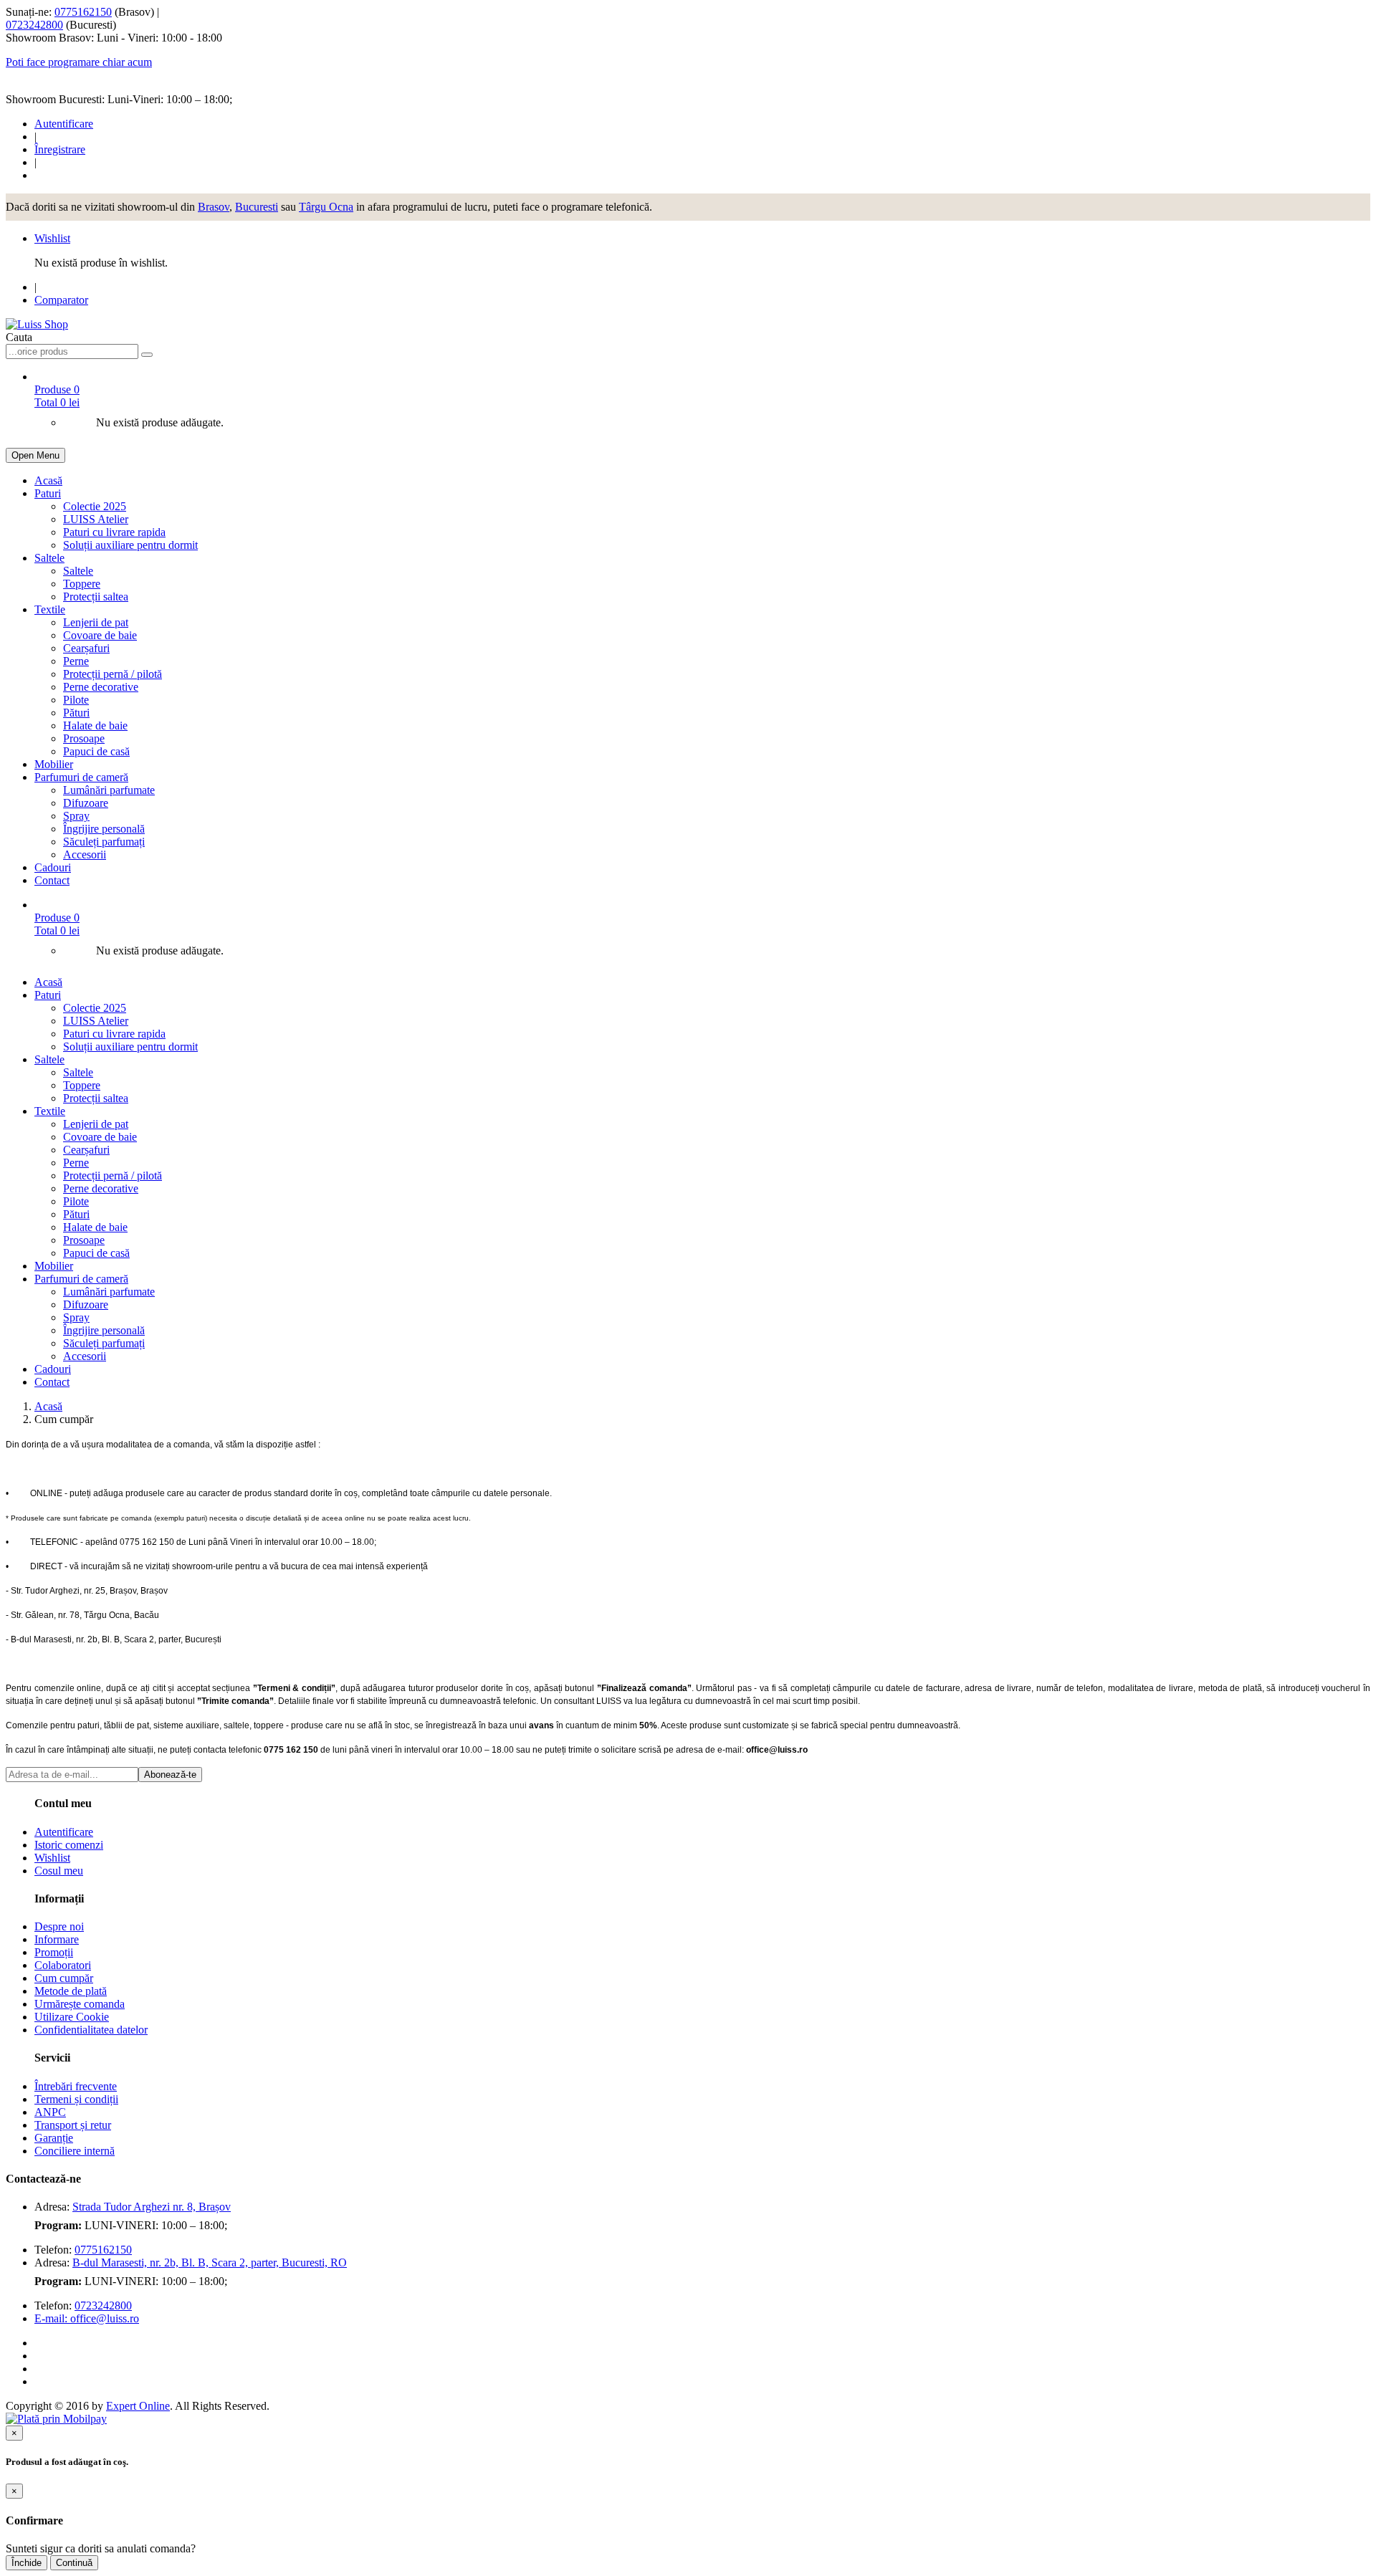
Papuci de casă (96, 751)
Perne (76, 661)
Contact (52, 880)
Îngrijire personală (104, 829)
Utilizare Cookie (72, 2017)
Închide (27, 2563)
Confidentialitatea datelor (91, 2030)
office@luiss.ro (105, 2318)
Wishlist (52, 238)
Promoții (54, 1952)
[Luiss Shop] (37, 324)
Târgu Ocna (326, 207)
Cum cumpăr (64, 1978)
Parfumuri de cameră (81, 777)
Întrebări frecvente (76, 2086)
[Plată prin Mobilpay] (56, 2419)
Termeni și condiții (76, 2099)
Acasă (48, 480)
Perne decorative (101, 687)
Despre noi (59, 1926)
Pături (76, 713)
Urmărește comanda (80, 2004)
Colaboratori (63, 1965)
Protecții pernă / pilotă (113, 674)
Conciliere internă (75, 2151)
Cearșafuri (86, 648)
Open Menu (35, 455)
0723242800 (34, 25)
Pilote (76, 700)
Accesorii (85, 854)
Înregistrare (60, 149)
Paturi (48, 493)
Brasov (214, 207)
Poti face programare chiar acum (79, 62)
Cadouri (53, 867)
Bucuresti (257, 207)
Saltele (49, 558)
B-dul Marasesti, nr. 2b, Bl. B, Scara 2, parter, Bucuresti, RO (210, 2263)
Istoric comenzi (69, 1845)
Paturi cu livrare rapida (114, 532)
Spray (76, 816)
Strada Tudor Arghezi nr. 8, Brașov (152, 2207)
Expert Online (138, 2406)
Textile (50, 609)
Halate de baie (95, 726)
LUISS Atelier (96, 519)
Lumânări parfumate (109, 790)
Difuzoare (86, 803)
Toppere (82, 584)
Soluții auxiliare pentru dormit (130, 545)
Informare (57, 1939)
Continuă (74, 2563)
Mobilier (54, 764)
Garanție (54, 2138)
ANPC (50, 2112)
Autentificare (64, 124)
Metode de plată (71, 1991)
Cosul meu (59, 1871)
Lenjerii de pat (96, 622)
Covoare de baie (100, 635)
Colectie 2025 (95, 506)
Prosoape (84, 738)
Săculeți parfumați (104, 842)
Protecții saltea (96, 597)
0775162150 (83, 12)
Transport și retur (73, 2125)
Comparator (61, 300)
